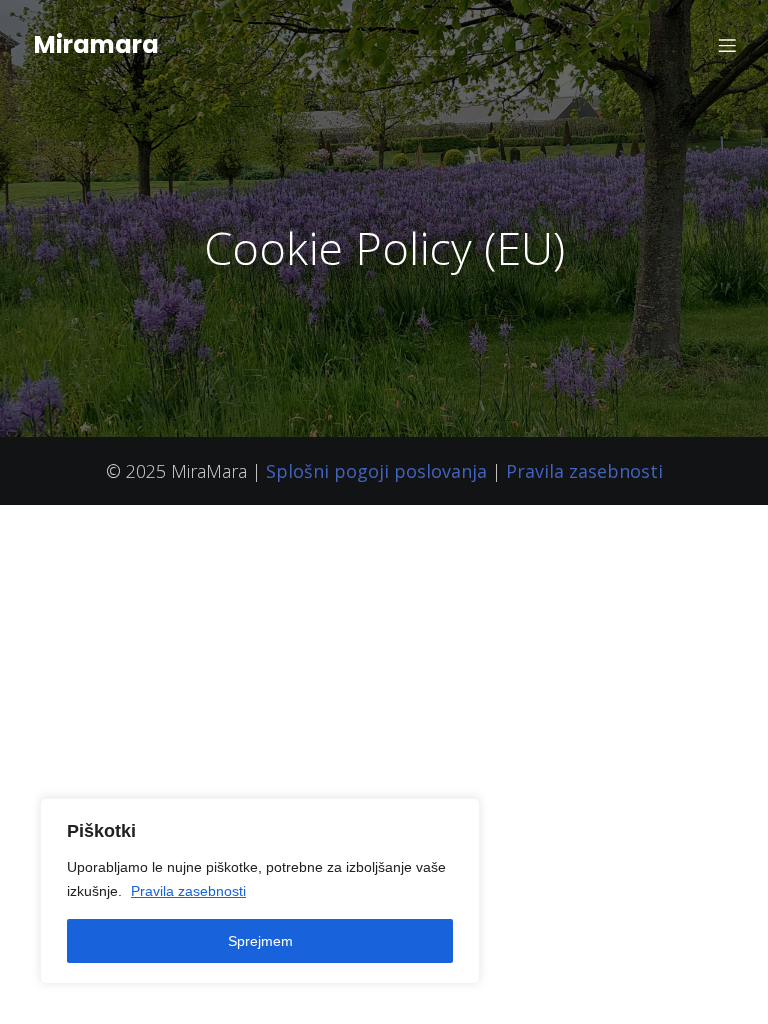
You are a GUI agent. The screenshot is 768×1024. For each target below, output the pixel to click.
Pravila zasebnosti (188, 891)
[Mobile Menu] (727, 45)
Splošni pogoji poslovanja (376, 471)
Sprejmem (260, 941)
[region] (260, 891)
